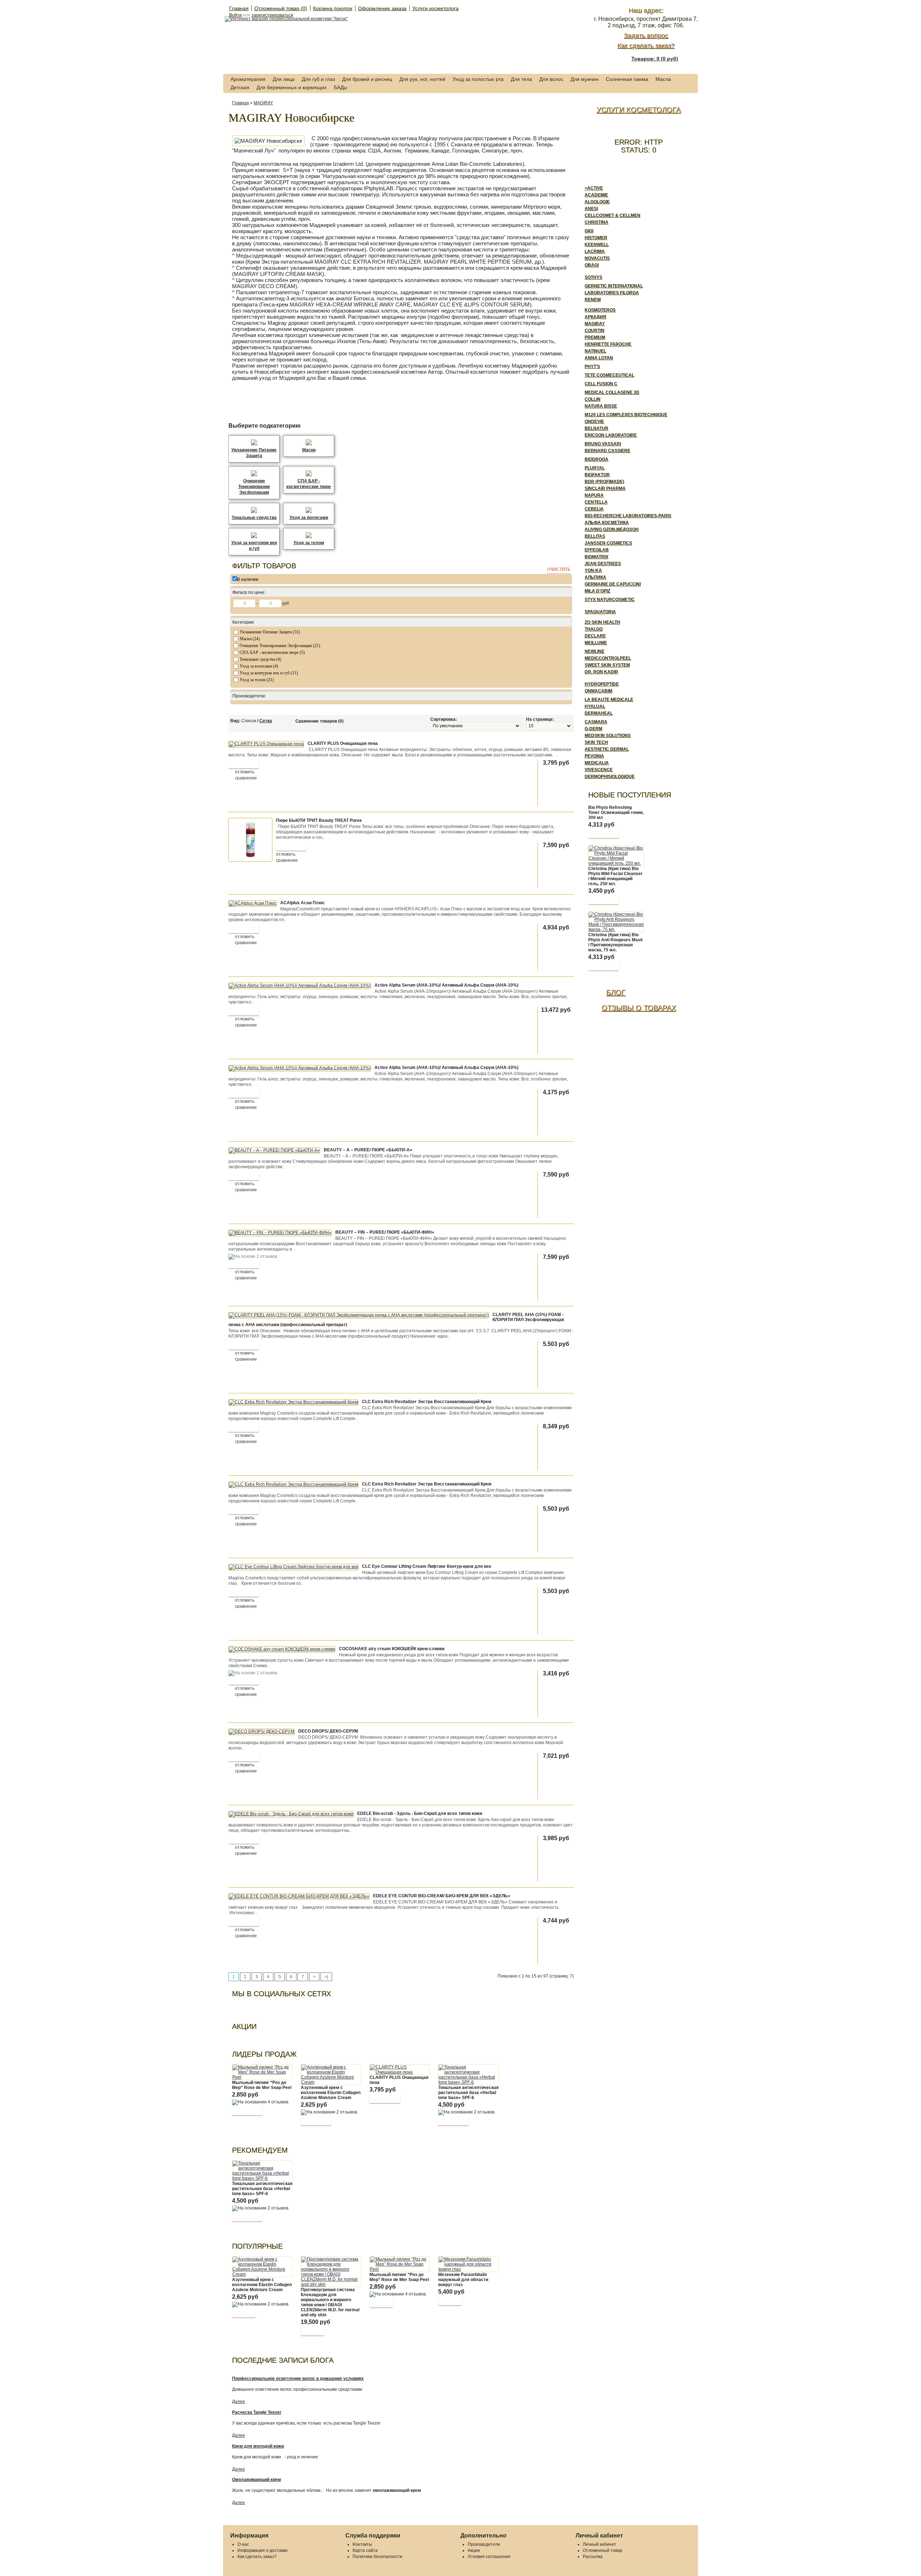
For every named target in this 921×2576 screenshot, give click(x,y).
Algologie (597, 202)
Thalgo (594, 629)
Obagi (592, 265)
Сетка (266, 721)
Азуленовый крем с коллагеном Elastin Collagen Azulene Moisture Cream (331, 2093)
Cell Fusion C (601, 384)
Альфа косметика (607, 523)
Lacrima (595, 251)
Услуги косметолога (435, 8)
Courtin (595, 331)
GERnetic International (614, 286)
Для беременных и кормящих (292, 87)
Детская (240, 87)
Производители (484, 2544)
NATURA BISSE (601, 406)
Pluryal (595, 468)
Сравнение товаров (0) (319, 721)
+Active (594, 188)
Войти (235, 15)
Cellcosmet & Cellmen (613, 215)
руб (286, 603)
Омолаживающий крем (257, 2480)
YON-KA (593, 570)
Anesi (591, 209)
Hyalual (595, 706)
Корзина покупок (333, 8)
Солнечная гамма (627, 79)
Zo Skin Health (602, 622)
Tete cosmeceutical (609, 375)
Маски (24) (250, 639)
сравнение (246, 778)
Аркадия (595, 317)
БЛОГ (616, 992)
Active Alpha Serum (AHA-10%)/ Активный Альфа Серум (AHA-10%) (446, 985)
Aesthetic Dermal (607, 749)
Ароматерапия (248, 79)
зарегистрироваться (272, 15)
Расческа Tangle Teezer (257, 2412)
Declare (595, 636)
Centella (596, 502)
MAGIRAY (263, 103)
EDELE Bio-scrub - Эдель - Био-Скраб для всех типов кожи (420, 1813)
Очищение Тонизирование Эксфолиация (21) (280, 646)
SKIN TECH (596, 742)
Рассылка (593, 2557)
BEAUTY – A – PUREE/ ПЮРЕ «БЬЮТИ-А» (368, 1150)
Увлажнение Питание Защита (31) (270, 632)
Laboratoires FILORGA (612, 293)
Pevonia (594, 756)
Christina (596, 222)
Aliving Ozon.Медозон (612, 529)
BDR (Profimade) (604, 482)
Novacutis (597, 258)
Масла (663, 79)
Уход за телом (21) (257, 680)
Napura (594, 495)
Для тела (521, 79)
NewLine (595, 651)
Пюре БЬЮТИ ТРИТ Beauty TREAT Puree (319, 820)
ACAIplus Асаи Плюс (303, 903)
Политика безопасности (377, 2557)
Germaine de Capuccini (613, 584)
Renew (593, 300)
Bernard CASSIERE (607, 451)
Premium (595, 337)
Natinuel (595, 351)
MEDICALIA (597, 763)
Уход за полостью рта (478, 79)
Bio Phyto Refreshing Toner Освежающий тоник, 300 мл (616, 813)
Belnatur (596, 428)
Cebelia (594, 509)
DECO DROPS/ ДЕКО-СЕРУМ (328, 1731)
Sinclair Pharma (605, 488)
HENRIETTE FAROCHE (608, 344)
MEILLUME (596, 643)
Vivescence (599, 770)
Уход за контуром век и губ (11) (269, 673)
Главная (239, 8)
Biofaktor (597, 475)
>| (326, 1977)
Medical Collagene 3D (612, 392)
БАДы (341, 87)
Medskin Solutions (608, 736)
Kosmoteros (600, 310)
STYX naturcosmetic (610, 600)
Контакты (362, 2544)
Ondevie (594, 422)
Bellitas (595, 536)
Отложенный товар (603, 2550)
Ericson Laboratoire (611, 435)
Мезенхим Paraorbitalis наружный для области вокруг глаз (463, 2280)
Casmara (596, 722)
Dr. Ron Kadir (601, 672)
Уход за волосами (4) (259, 666)
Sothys (593, 277)
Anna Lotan (599, 358)
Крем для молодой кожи (258, 2446)
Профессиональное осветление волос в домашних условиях (298, 2379)
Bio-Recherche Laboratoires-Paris (628, 516)
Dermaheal (599, 713)
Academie (596, 195)
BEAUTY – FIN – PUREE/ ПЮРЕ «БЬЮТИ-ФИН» (385, 1232)
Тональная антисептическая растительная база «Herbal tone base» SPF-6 (468, 2093)
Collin (593, 399)
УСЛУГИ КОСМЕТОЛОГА (639, 110)
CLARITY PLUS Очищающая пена (343, 743)
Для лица (284, 79)
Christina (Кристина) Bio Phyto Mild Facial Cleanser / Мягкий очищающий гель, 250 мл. (615, 876)
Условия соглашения (489, 2557)
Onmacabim (598, 691)
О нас (243, 2544)
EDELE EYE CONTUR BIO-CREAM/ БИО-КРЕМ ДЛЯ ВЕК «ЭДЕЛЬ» (442, 1896)
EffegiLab (597, 550)
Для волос (551, 79)
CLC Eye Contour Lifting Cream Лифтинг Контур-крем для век (427, 1566)
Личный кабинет (600, 2544)
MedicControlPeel (608, 658)
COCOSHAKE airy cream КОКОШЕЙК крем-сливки (392, 1649)
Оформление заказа (382, 8)
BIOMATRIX (596, 557)
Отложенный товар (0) (281, 8)
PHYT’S (592, 367)
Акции (474, 2550)
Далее (239, 2402)
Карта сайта (365, 2550)
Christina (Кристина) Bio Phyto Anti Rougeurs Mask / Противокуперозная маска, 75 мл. (616, 942)
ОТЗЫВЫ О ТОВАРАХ (639, 1008)
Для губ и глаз (318, 79)
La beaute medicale (609, 700)
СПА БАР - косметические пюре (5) (272, 652)
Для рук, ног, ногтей (422, 79)
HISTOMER (596, 238)
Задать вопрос (646, 36)
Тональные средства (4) (260, 659)
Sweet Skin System (607, 665)
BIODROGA (596, 459)
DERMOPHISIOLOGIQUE (610, 777)
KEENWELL (597, 245)
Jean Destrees (603, 564)
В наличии (248, 579)
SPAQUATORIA (600, 612)
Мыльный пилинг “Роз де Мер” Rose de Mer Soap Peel (262, 2085)
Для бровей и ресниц (367, 79)
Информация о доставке (263, 2550)
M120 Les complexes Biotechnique (626, 415)
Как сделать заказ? (646, 46)
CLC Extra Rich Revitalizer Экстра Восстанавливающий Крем (427, 1402)
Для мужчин (585, 79)
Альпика (595, 577)
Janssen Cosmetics (608, 543)
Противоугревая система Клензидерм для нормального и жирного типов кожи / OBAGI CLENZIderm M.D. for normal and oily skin (330, 2302)
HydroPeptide (602, 684)
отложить (245, 772)
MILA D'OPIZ (597, 591)
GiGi (589, 231)
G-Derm (593, 729)
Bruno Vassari (603, 444)
